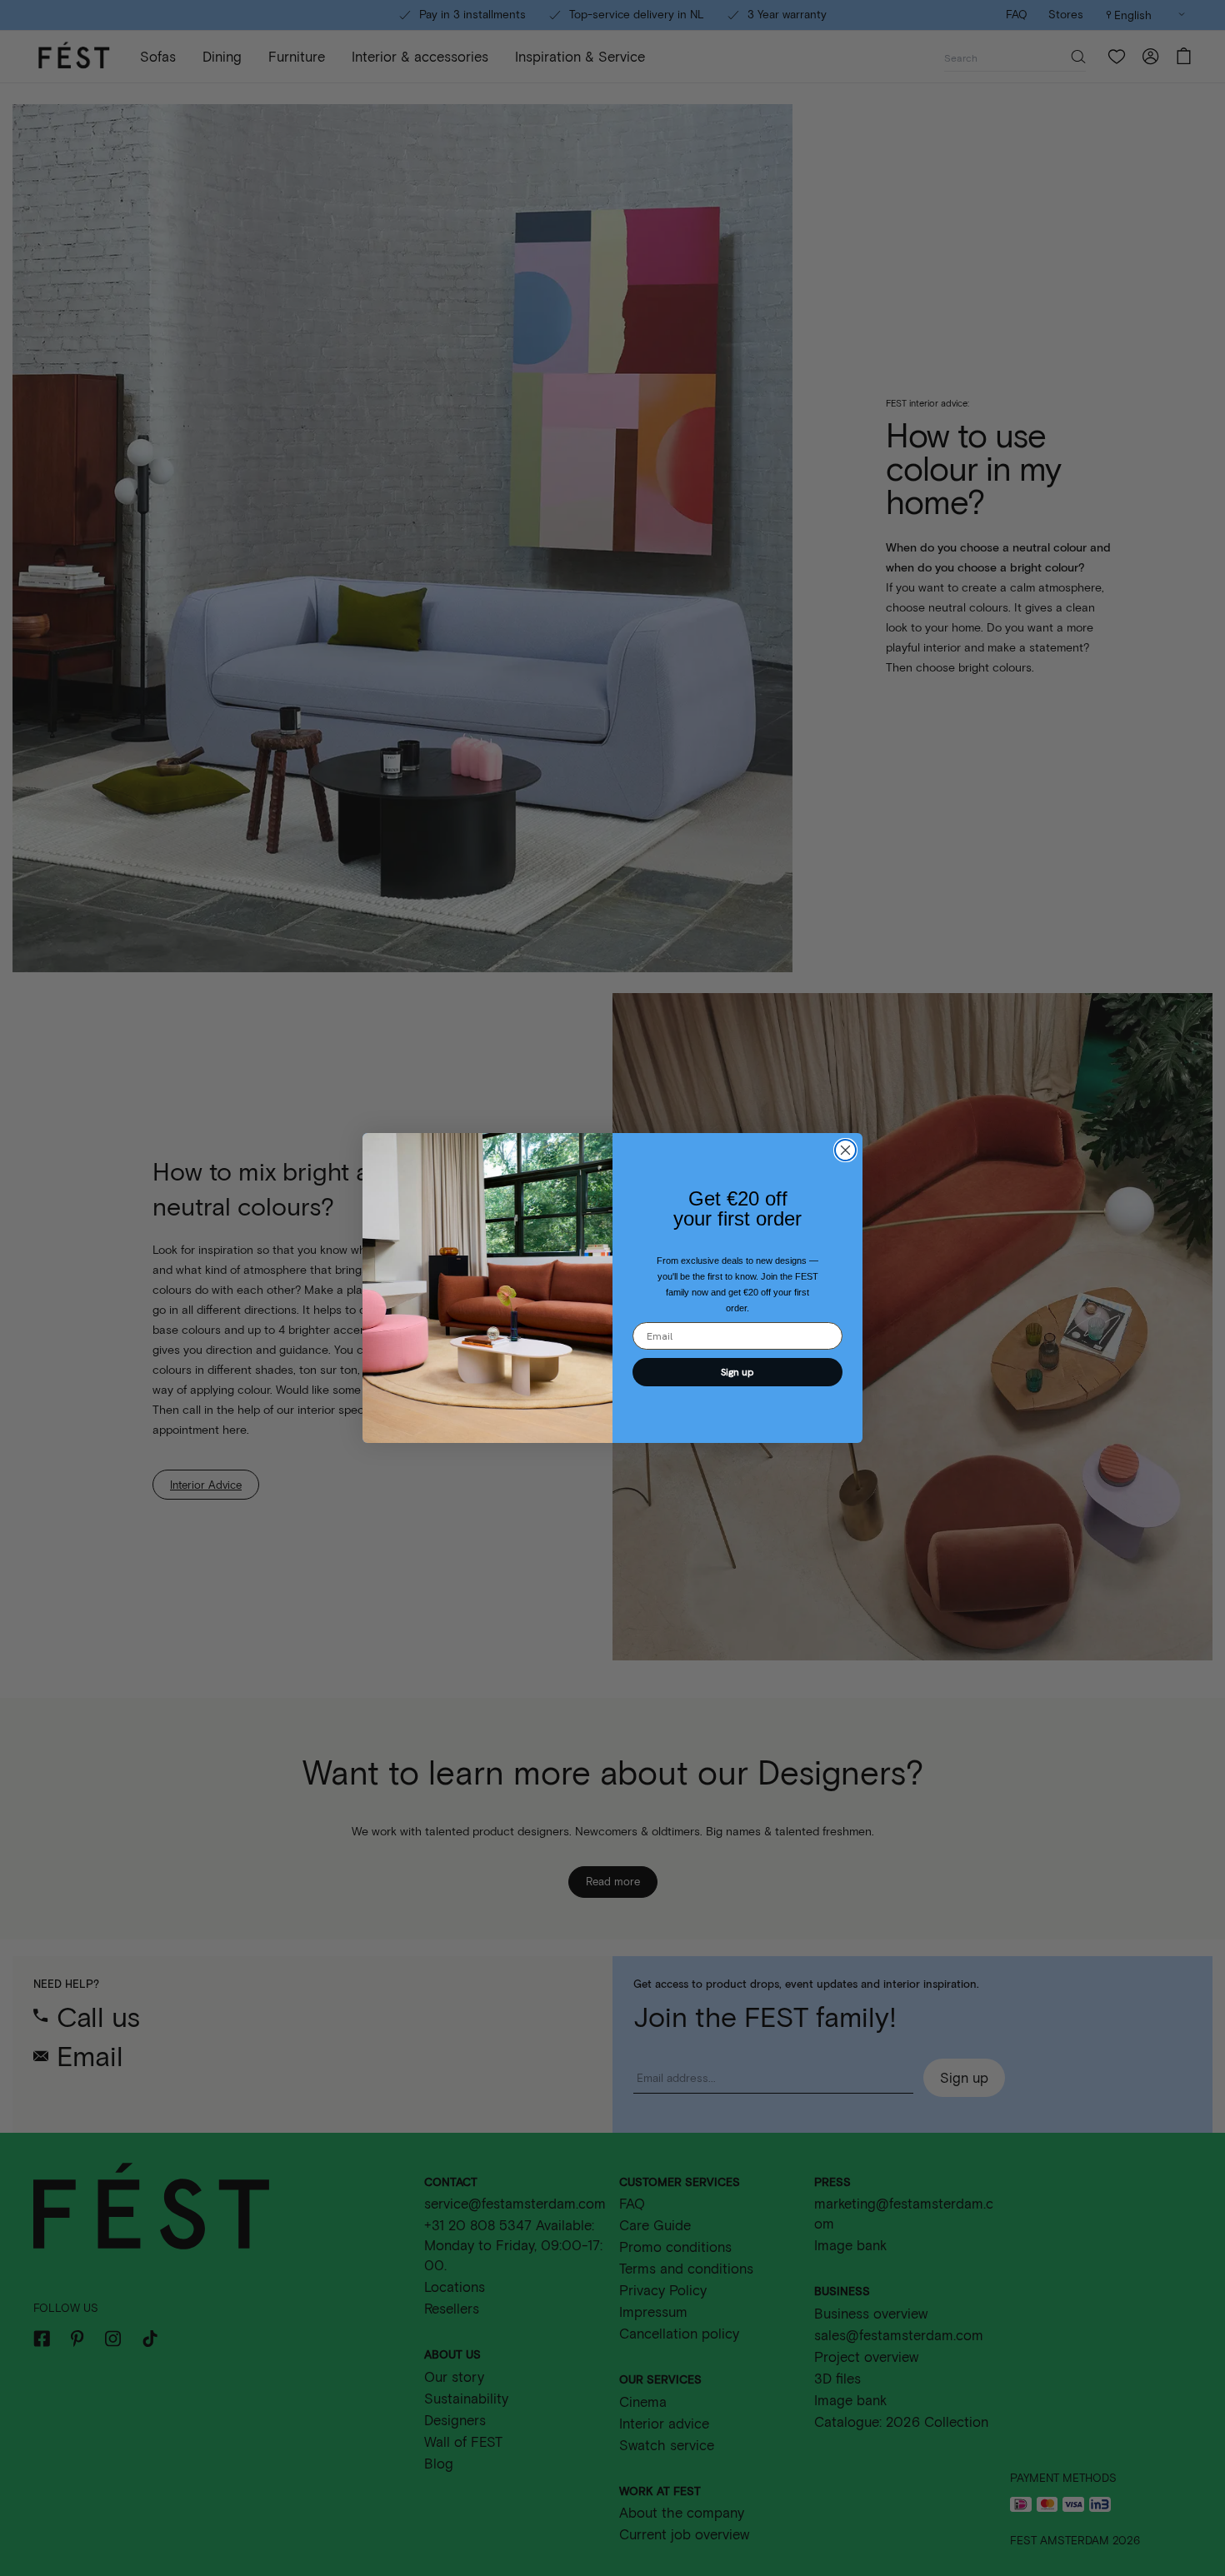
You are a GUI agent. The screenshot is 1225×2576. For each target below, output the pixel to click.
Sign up (737, 1372)
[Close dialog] (845, 1150)
